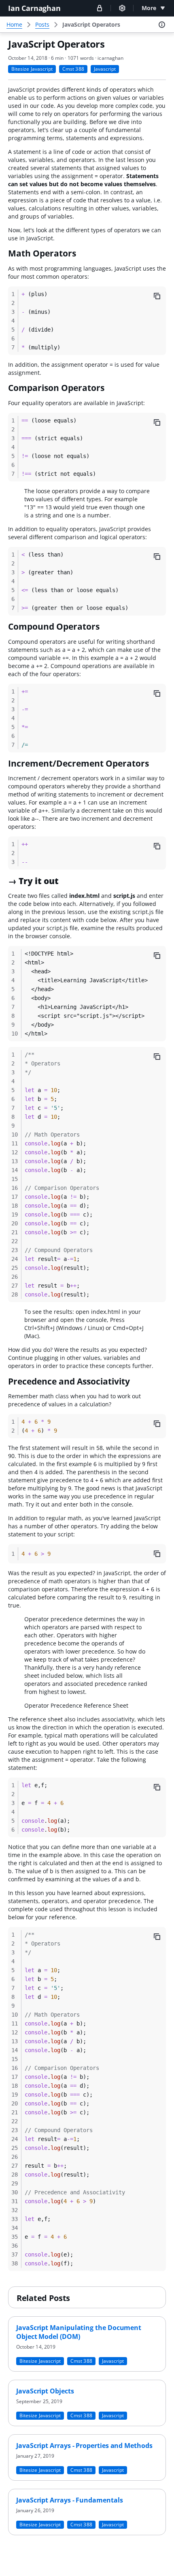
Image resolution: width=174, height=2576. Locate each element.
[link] (91, 25)
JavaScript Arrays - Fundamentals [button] (69, 2500)
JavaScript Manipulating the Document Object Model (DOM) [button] (79, 2332)
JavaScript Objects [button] (45, 2391)
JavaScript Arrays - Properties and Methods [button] (84, 2446)
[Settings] (122, 8)
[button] (100, 8)
